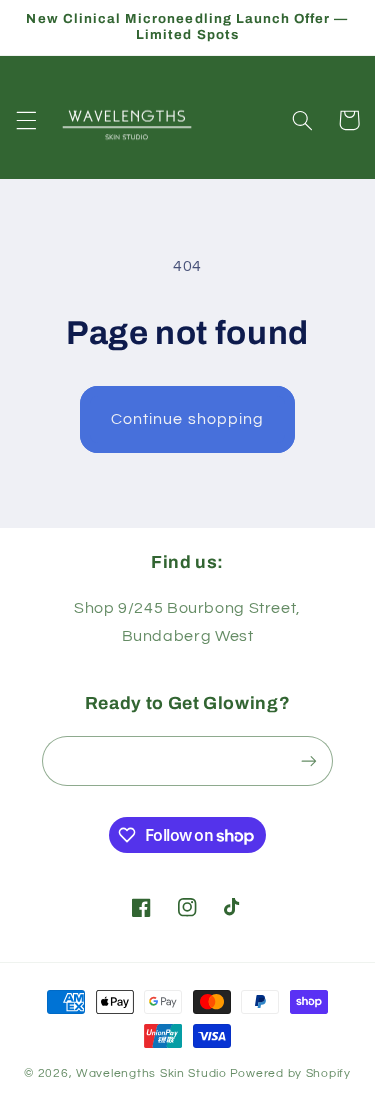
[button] (26, 120)
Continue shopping (187, 419)
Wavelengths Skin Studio (151, 1073)
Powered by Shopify (290, 1073)
